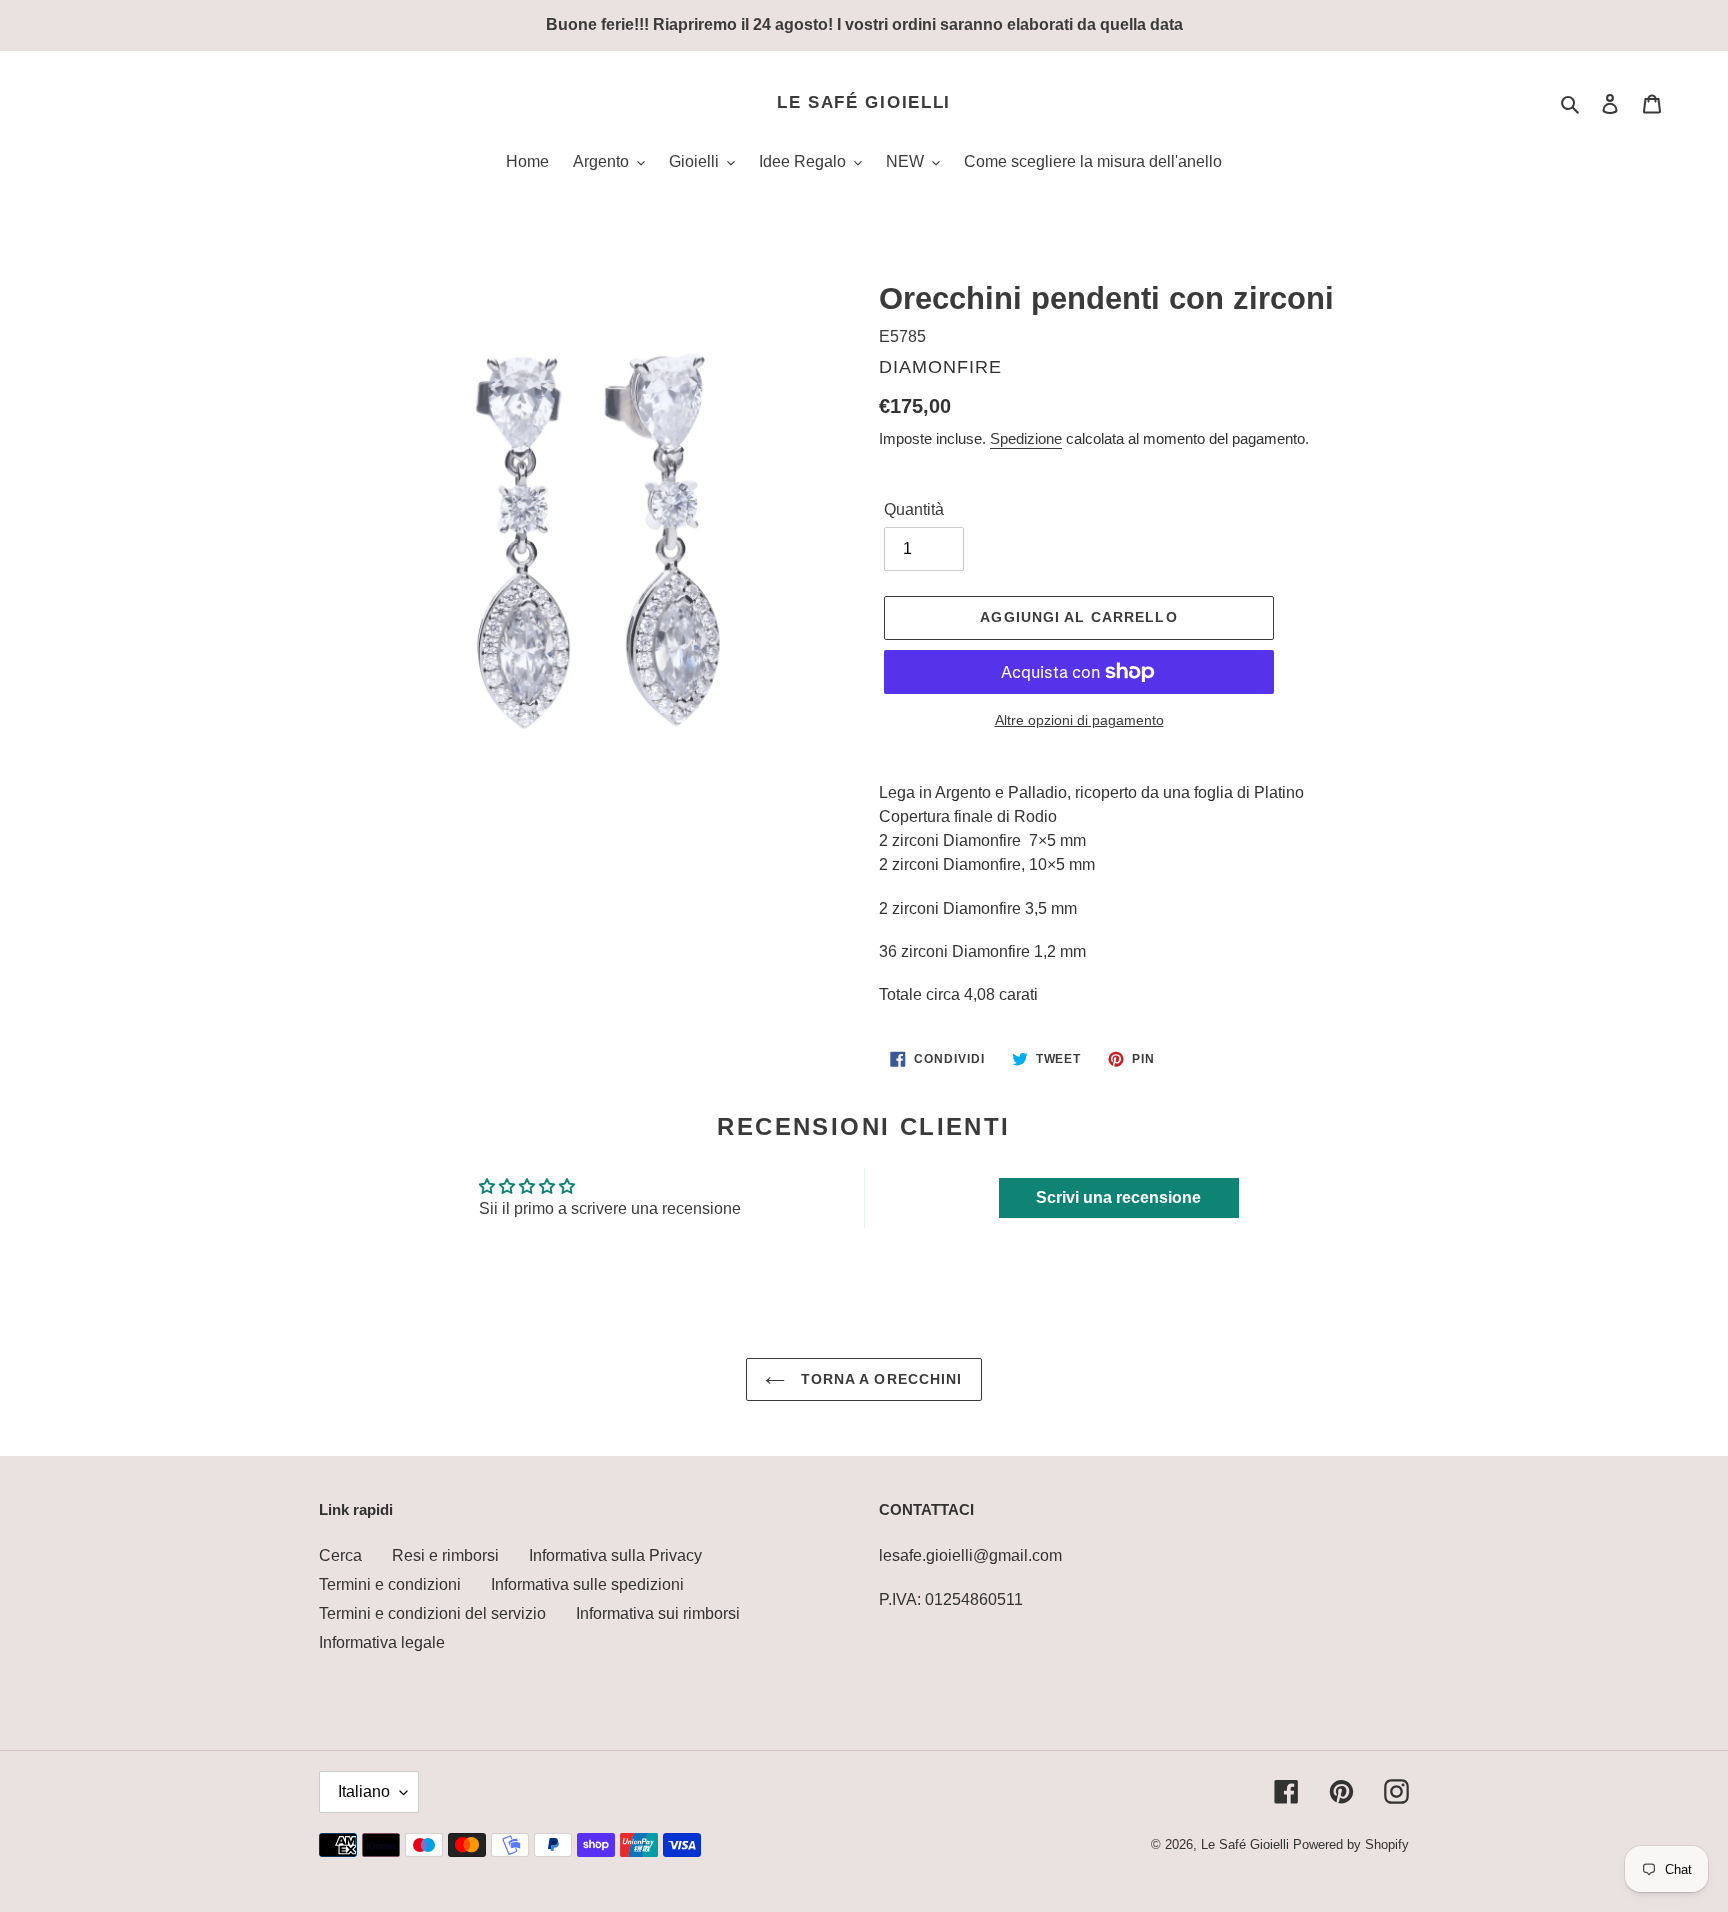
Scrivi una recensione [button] (1118, 1197)
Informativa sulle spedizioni (587, 1584)
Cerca (340, 1555)
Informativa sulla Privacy (615, 1555)
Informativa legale (382, 1642)
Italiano (364, 1791)
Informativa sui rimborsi (658, 1613)
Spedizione (1026, 438)
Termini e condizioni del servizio (432, 1613)
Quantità (914, 509)
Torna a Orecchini (878, 1379)
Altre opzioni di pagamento (1079, 720)
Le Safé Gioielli (864, 102)
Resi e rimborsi (445, 1555)
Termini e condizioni (390, 1584)
